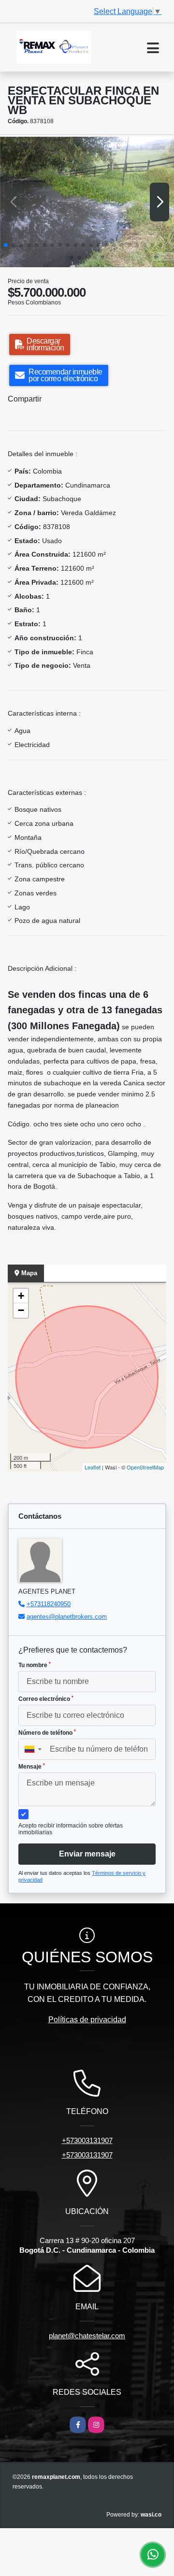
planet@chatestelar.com (87, 2336)
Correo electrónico (46, 1699)
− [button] (21, 1310)
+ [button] (21, 1296)
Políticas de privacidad (87, 2020)
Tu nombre (35, 1665)
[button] (6, 245)
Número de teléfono (47, 1733)
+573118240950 (49, 1604)
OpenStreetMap (145, 1467)
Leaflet (93, 1467)
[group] (87, 202)
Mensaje (32, 1767)
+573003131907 (87, 2140)
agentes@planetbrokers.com (67, 1617)
